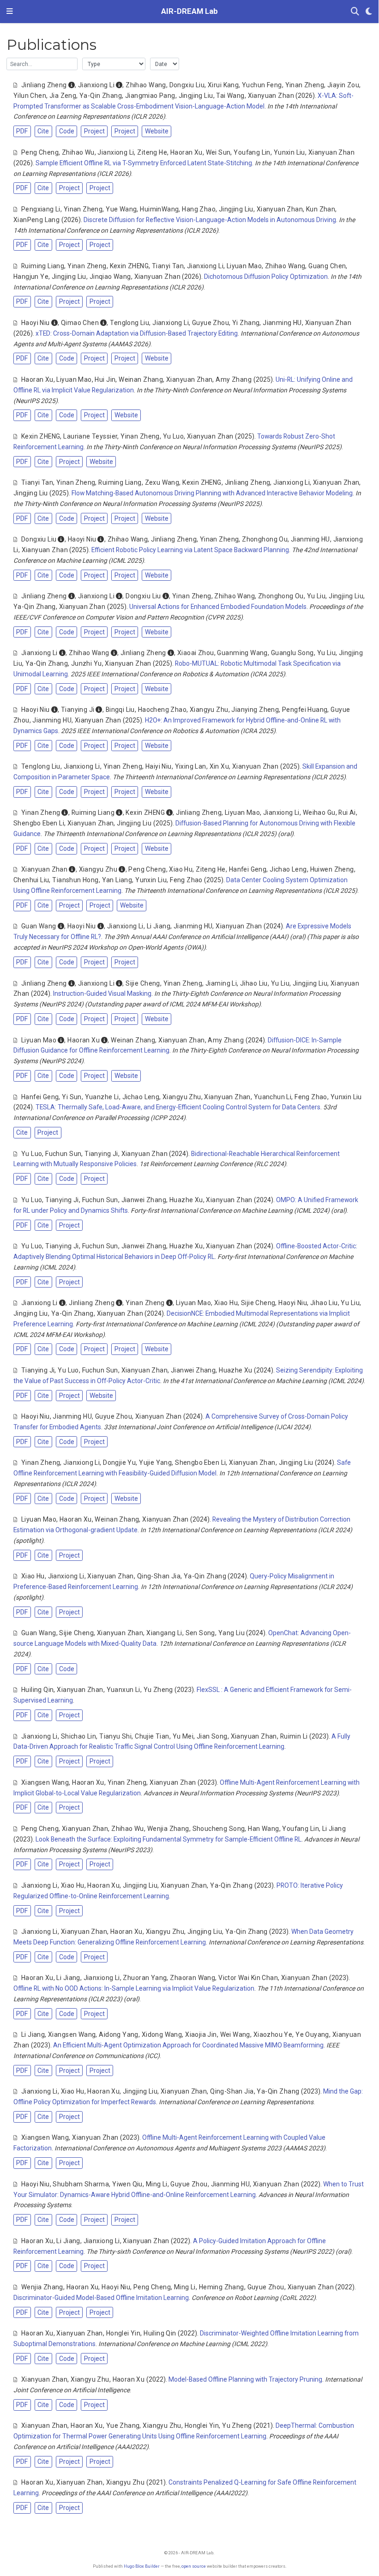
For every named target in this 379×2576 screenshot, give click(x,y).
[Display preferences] (369, 12)
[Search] (355, 12)
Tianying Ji (78, 710)
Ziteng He (152, 152)
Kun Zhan (321, 209)
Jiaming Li (221, 983)
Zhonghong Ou (265, 539)
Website (157, 131)
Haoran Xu (186, 152)
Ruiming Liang (43, 266)
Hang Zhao (199, 209)
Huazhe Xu (186, 1200)
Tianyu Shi (115, 1736)
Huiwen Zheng (332, 869)
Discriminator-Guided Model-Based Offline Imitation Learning (101, 2298)
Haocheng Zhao (162, 710)
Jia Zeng (63, 96)
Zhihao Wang (146, 85)
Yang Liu (232, 1633)
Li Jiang (159, 926)
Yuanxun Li (123, 1690)
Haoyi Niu (36, 323)
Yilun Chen (30, 96)
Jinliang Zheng (44, 85)
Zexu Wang (162, 482)
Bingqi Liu (120, 710)
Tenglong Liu (129, 323)
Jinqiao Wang (110, 277)
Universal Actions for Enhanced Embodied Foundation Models (218, 607)
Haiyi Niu (159, 766)
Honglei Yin (123, 2333)
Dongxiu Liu (187, 85)
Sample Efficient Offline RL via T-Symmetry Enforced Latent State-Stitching (144, 163)
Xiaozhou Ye (273, 2034)
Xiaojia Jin (201, 2034)
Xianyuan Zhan (271, 96)
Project (94, 131)
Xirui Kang (223, 85)
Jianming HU (282, 323)
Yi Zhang (246, 323)
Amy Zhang (234, 379)
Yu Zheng (158, 1690)
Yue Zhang (123, 2426)
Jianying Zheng (255, 710)
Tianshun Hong (75, 880)
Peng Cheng (40, 152)
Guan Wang (39, 926)
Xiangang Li (164, 1633)
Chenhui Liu (31, 880)
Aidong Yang (119, 2034)
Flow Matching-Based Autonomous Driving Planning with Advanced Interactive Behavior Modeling (212, 493)
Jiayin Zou (343, 85)
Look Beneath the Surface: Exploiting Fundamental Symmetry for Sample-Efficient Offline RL (168, 1839)
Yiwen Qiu (127, 2184)
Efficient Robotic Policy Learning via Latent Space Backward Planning (190, 550)
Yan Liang (117, 880)
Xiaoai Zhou (196, 653)
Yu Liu (316, 596)
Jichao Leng (288, 869)
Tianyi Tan (168, 266)
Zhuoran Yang (145, 1978)
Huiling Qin (38, 1690)
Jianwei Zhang (144, 1200)
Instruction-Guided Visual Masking (102, 993)
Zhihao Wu (78, 152)
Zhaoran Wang (193, 1978)
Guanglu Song (292, 653)
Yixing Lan (191, 766)
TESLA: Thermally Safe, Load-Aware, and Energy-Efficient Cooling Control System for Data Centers (178, 1107)
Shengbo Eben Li (39, 823)
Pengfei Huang (305, 710)
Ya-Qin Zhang (101, 96)
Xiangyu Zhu (209, 710)
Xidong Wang (162, 2034)
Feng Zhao (186, 880)
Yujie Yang (155, 1463)
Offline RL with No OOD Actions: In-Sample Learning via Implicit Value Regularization (134, 1988)
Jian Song (212, 1736)
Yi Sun (72, 1097)
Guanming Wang (242, 653)
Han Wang (263, 1829)
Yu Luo (174, 436)
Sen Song (200, 1633)
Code (67, 131)
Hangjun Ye (31, 277)
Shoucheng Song (219, 1829)
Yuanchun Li (273, 1097)
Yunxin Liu (289, 152)
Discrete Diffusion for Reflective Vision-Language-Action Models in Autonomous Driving (210, 220)
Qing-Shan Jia (159, 1576)
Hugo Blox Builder (142, 2566)
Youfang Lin (252, 152)
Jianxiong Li (96, 85)
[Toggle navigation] (10, 12)
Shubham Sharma (81, 2184)
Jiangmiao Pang (150, 96)
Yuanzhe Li (102, 1097)
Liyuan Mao (244, 266)
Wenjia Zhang (168, 1829)
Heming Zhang (222, 2287)
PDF (22, 131)
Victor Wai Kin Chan (248, 1978)
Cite (43, 131)
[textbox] (42, 64)
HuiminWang (159, 209)
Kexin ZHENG (129, 266)
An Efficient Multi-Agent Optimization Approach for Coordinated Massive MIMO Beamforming (188, 2045)
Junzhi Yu (87, 663)
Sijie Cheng (143, 983)
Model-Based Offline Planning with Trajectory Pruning (245, 2379)
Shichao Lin (79, 1736)
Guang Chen (327, 266)
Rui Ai (347, 813)
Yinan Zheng (305, 85)
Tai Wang (230, 96)
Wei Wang (235, 2034)
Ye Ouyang (312, 2034)
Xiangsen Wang (45, 1782)
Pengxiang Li (41, 209)
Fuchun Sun (63, 1154)
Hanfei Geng (248, 869)
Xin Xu (220, 766)
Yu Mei (183, 1736)
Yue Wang (121, 209)
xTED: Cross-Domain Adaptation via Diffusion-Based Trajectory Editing (137, 333)
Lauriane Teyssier (90, 436)
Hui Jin (105, 379)
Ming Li (157, 2184)
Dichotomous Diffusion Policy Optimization (266, 277)
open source (194, 2566)
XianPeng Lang (36, 220)
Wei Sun (218, 152)
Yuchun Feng (262, 85)
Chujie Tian (152, 1736)
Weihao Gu (319, 813)
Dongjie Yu (119, 1463)
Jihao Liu (254, 983)
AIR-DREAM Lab (189, 11)
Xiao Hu (181, 869)
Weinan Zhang (141, 379)
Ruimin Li (294, 1736)
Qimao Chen (80, 323)
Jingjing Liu (196, 96)
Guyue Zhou (211, 323)
